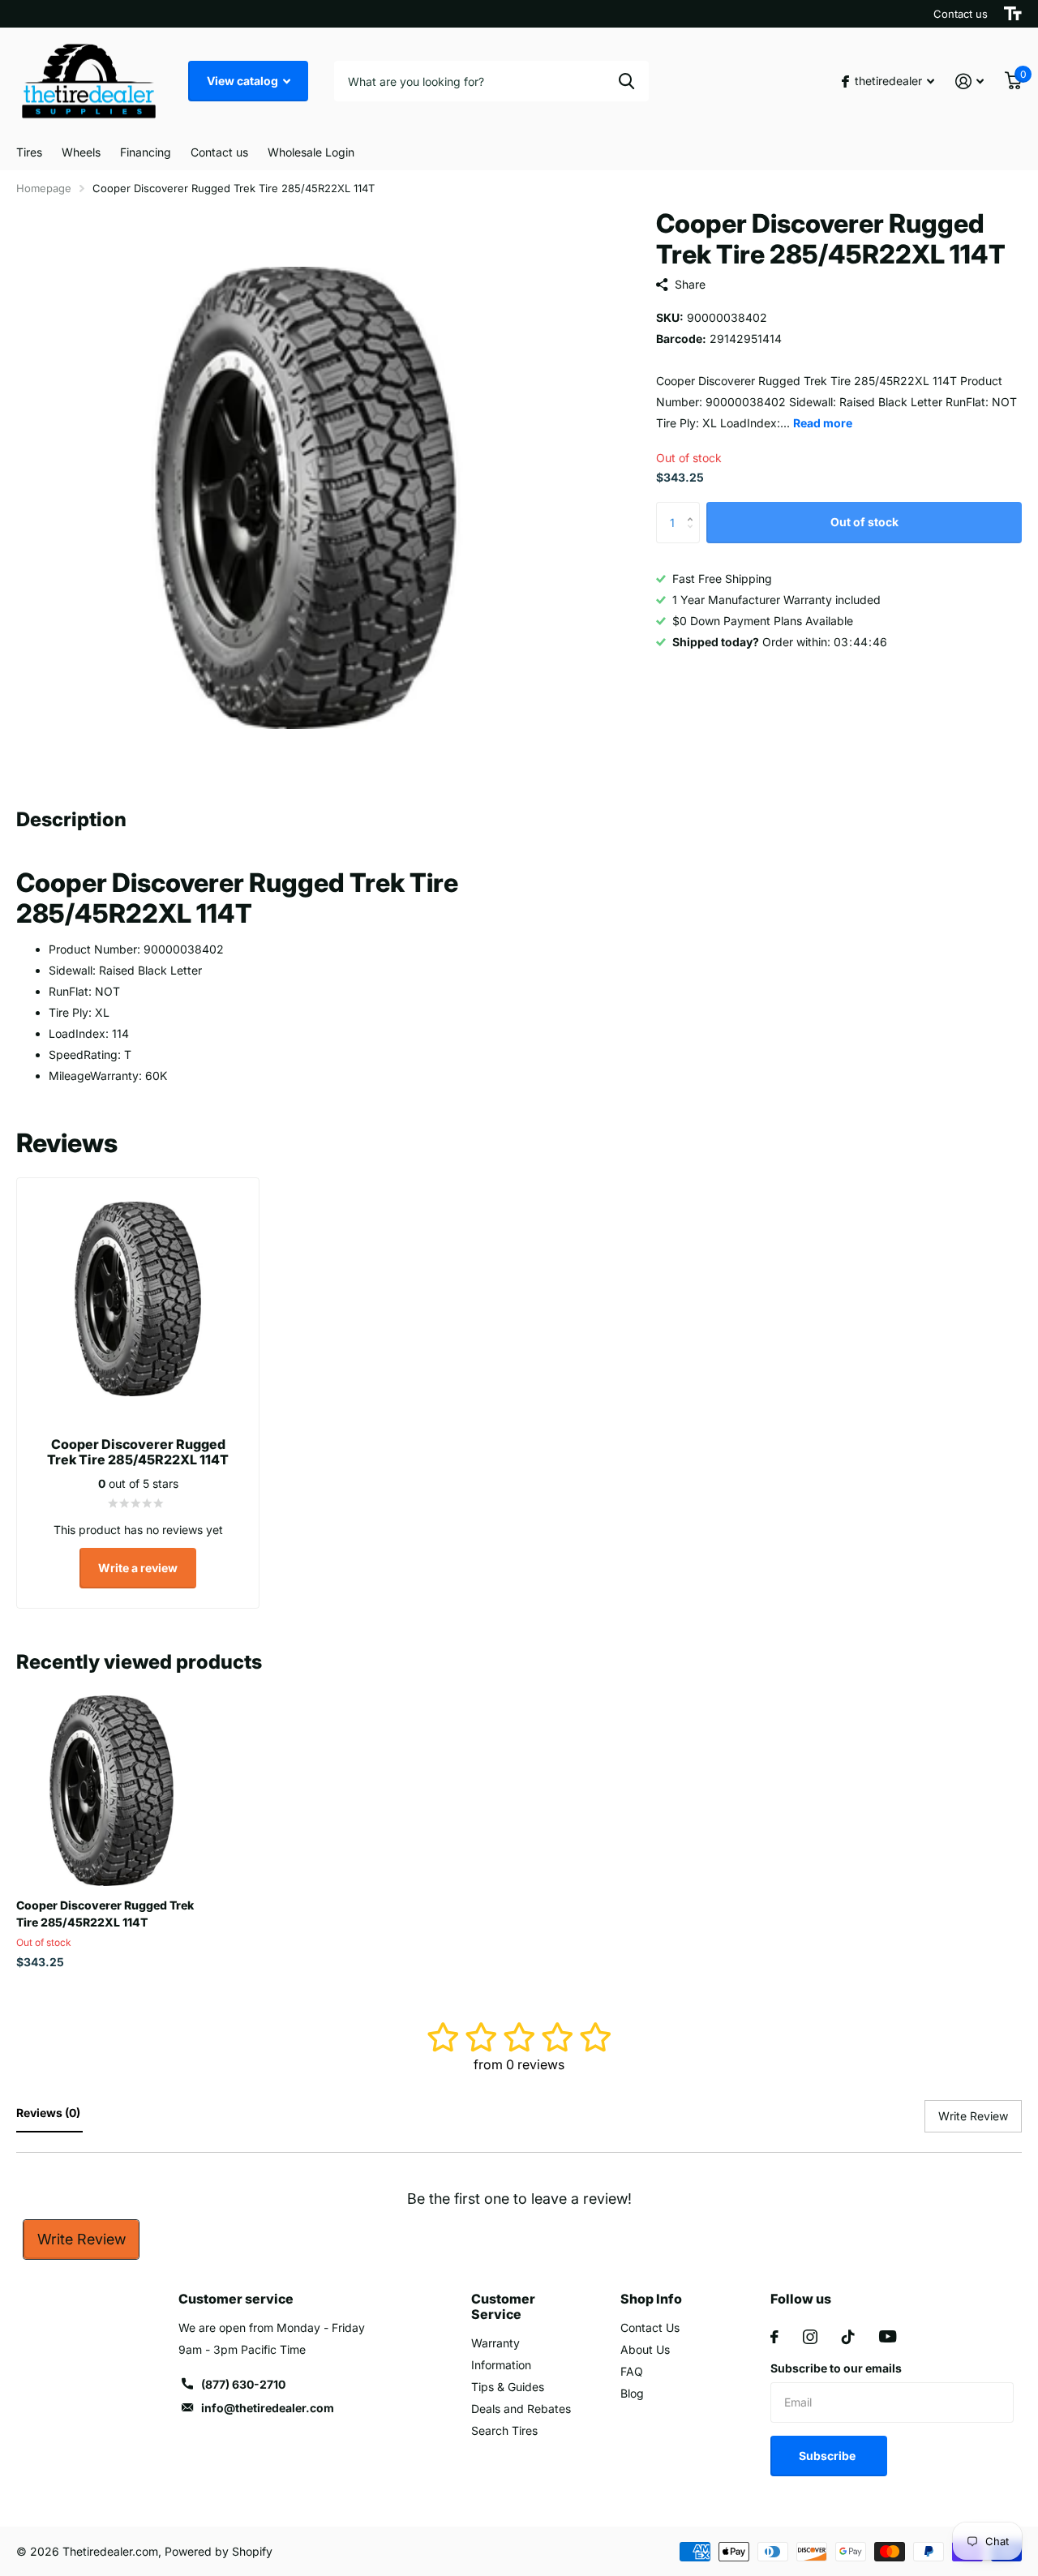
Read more (823, 423)
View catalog (244, 81)
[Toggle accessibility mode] (1013, 14)
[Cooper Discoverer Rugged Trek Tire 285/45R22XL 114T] (112, 1791)
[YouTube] (888, 2336)
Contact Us (650, 2327)
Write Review (81, 2239)
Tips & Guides (508, 2387)
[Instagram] (810, 2337)
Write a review (138, 1568)
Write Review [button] (973, 2116)
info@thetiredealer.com (268, 2408)
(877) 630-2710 (243, 2384)
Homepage (44, 188)
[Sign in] (969, 81)
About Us (645, 2349)
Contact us (961, 14)
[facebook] (774, 2337)
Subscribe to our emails (836, 2368)
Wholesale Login (311, 152)
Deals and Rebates (521, 2409)
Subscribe (828, 2456)
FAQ (632, 2371)
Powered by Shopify (219, 2551)
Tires (29, 152)
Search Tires (504, 2430)
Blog (632, 2393)
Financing (146, 152)
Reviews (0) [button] (49, 2113)
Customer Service (503, 2306)
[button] (694, 509)
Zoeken (626, 81)
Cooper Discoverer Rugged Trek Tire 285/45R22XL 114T (105, 1914)
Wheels (81, 152)
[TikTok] (848, 2337)
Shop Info (651, 2299)
